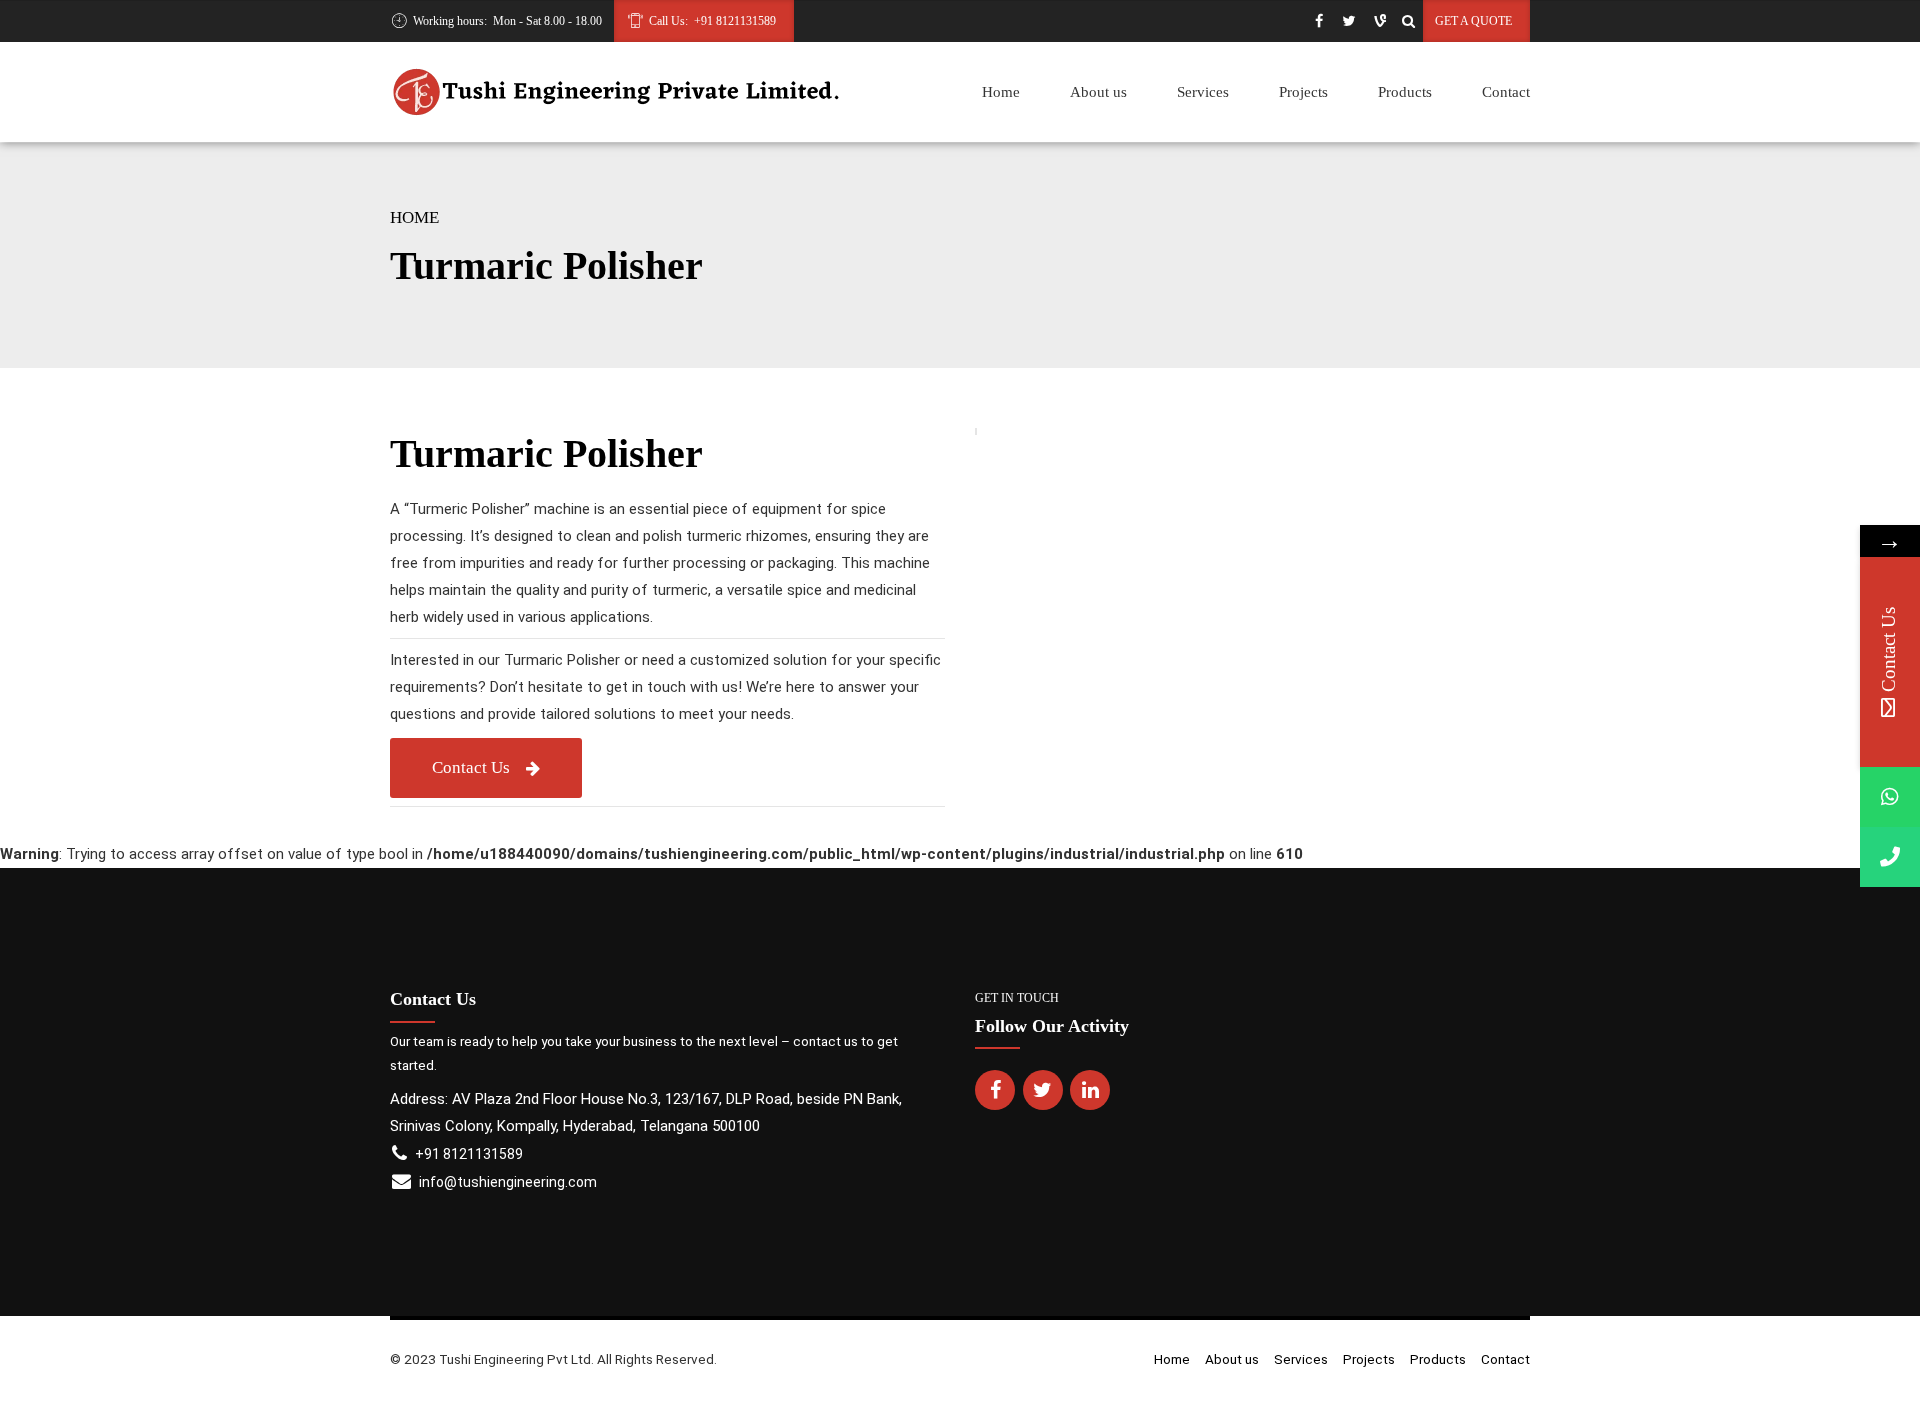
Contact (1506, 92)
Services (1203, 92)
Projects (1303, 92)
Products (1405, 92)
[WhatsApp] (1890, 797)
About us (1098, 92)
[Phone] (1890, 857)
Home (1001, 92)
